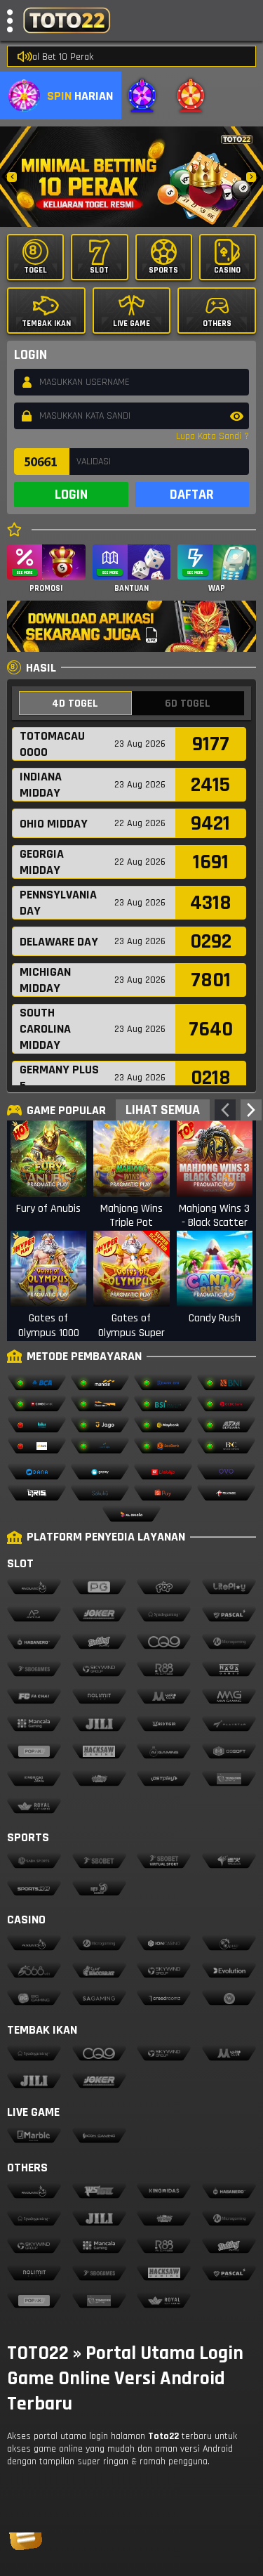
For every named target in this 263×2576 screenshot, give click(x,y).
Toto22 (163, 2436)
